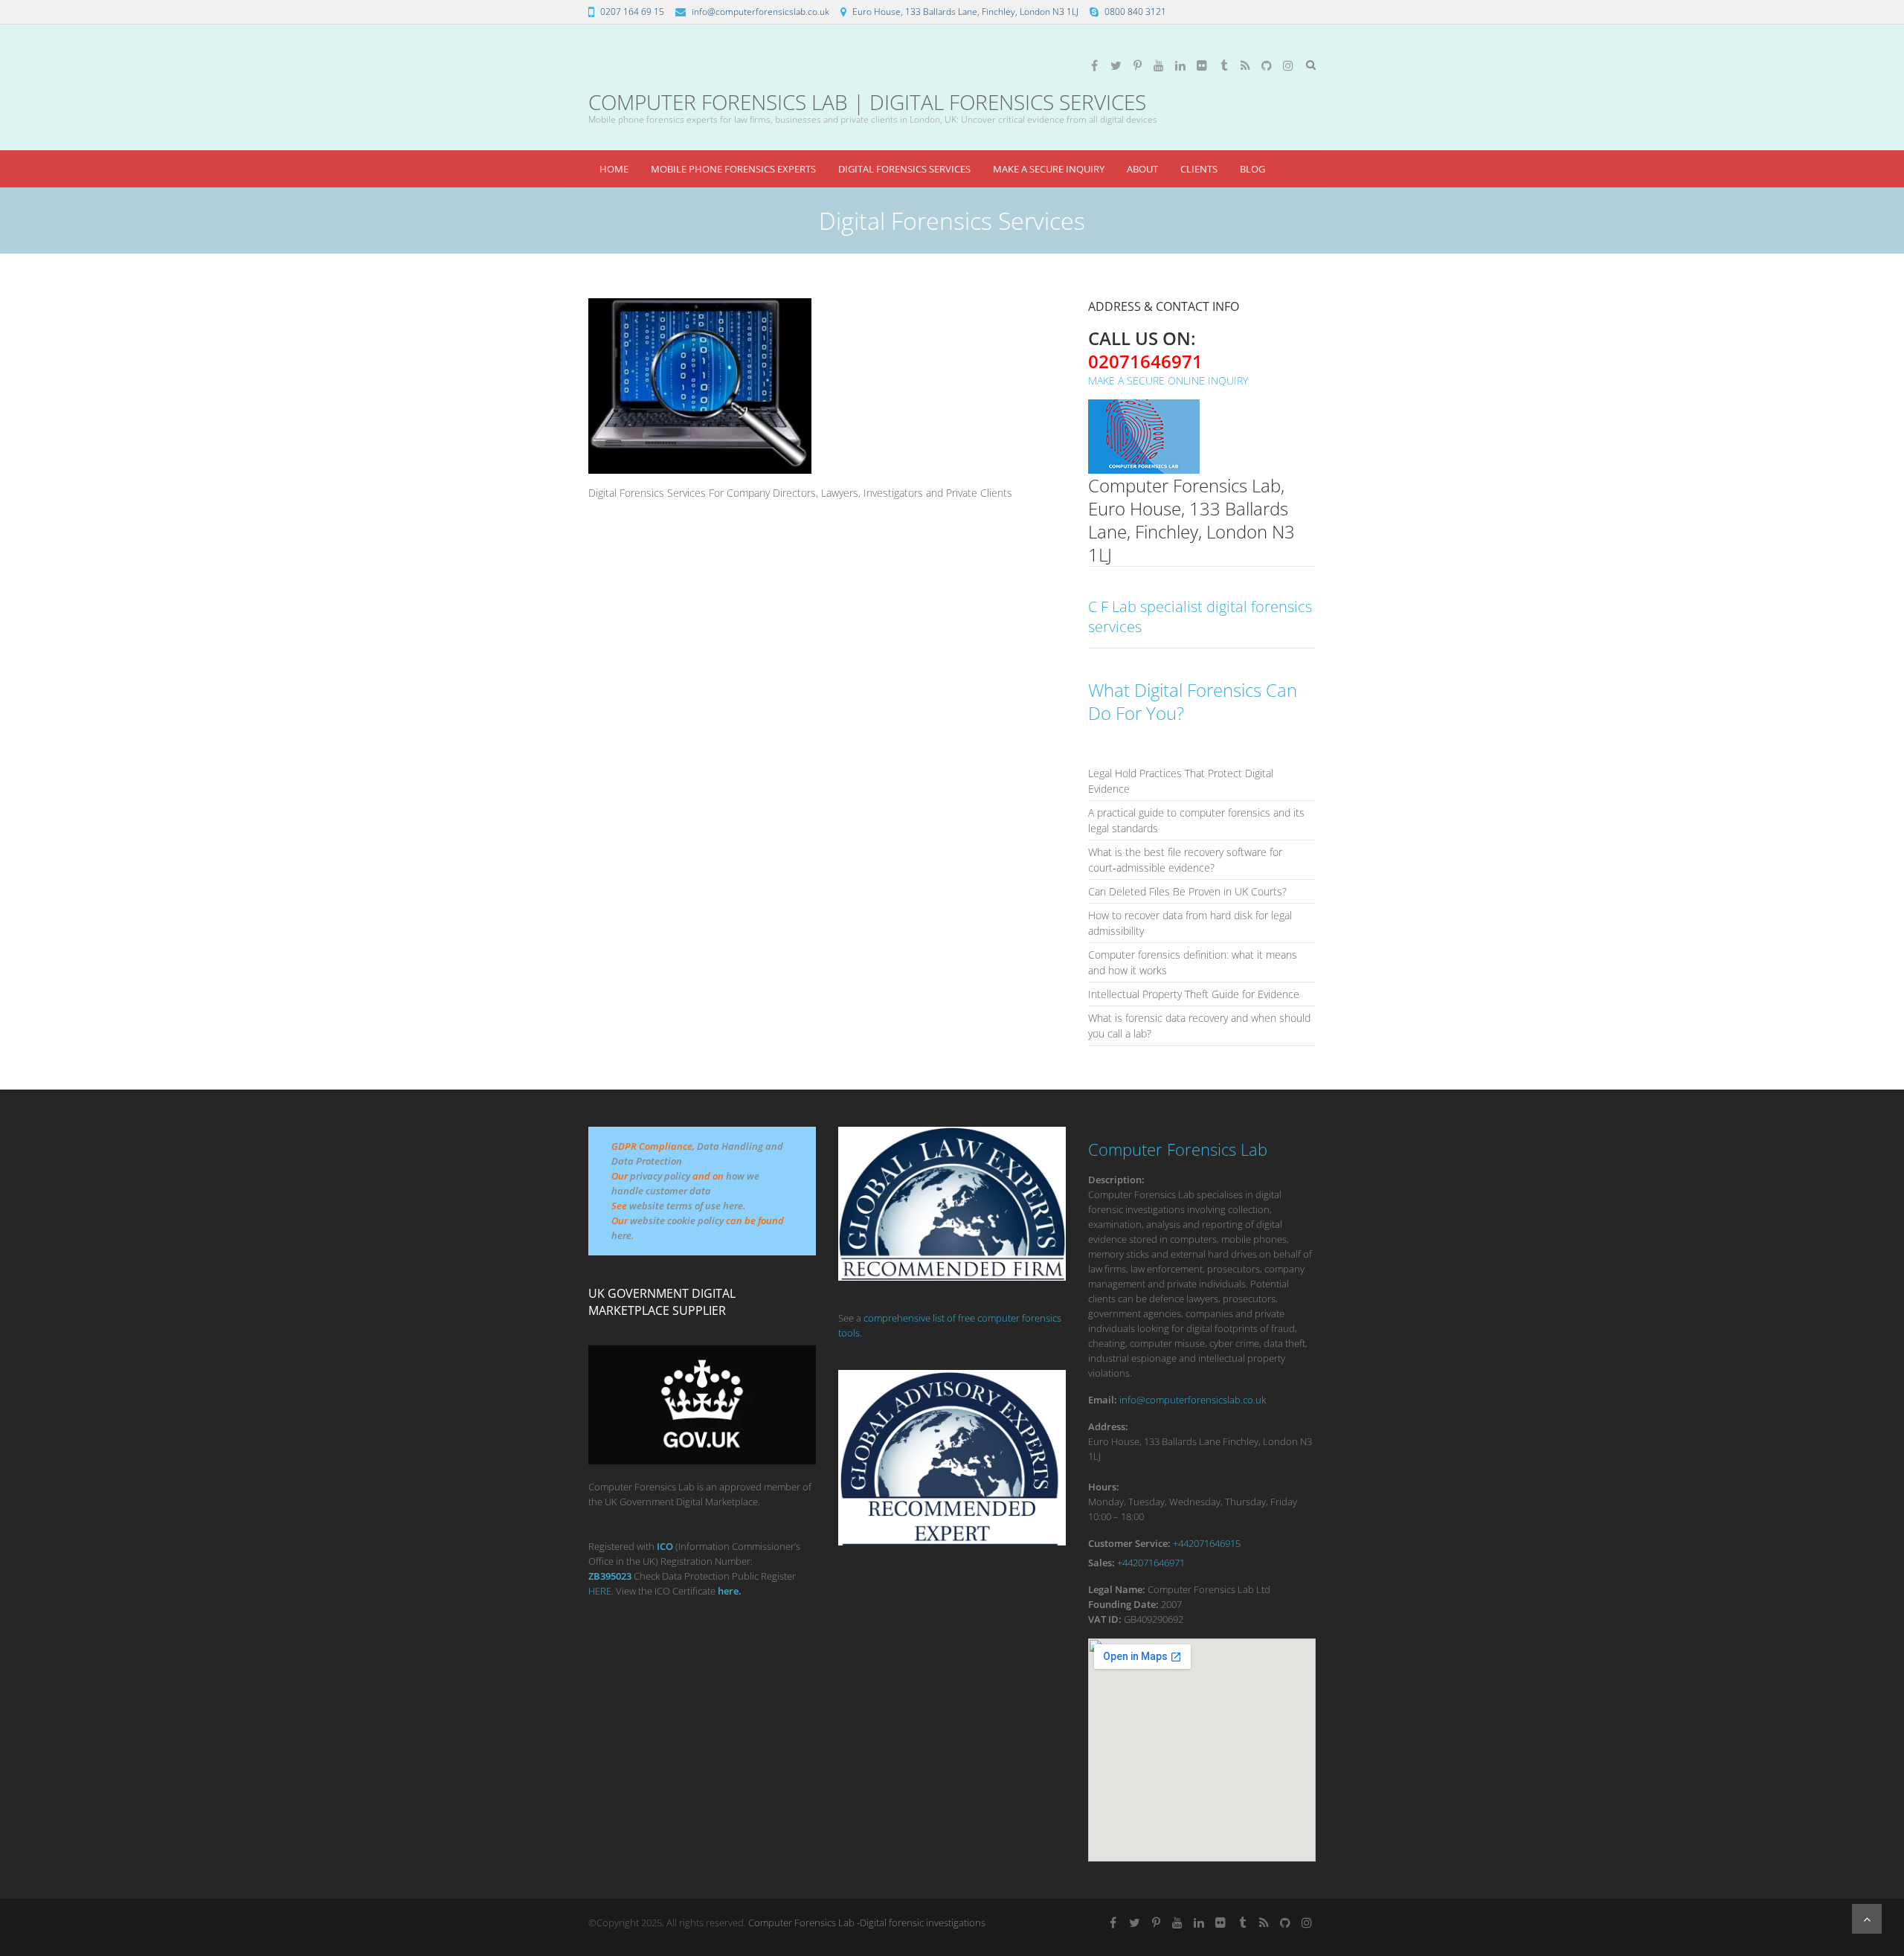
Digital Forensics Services (904, 169)
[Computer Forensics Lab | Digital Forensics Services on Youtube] (1159, 65)
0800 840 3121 (1135, 12)
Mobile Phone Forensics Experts (733, 169)
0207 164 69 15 (632, 12)
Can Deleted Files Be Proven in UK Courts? (1187, 891)
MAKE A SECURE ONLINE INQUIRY (1168, 380)
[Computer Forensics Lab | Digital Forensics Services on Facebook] (1094, 65)
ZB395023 (610, 1576)
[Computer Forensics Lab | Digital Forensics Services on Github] (1267, 65)
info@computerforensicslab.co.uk (760, 12)
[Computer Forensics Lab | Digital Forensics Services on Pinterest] (1137, 65)
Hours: (1104, 1487)
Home (614, 169)
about (1142, 169)
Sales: (1101, 1563)
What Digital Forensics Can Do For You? (1193, 701)
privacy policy (660, 1176)
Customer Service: (1129, 1543)
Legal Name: (1117, 1589)
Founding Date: (1123, 1604)
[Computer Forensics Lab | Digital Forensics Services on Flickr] (1202, 65)
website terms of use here (686, 1206)
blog (1252, 169)
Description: (1116, 1180)
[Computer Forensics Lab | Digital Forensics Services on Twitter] (1116, 65)
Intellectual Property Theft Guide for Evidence (1194, 994)
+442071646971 (1151, 1563)
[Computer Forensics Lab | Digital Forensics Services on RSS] (1245, 65)
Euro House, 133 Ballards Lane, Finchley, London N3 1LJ (965, 12)
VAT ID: (1105, 1619)
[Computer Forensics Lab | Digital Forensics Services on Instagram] (1288, 65)
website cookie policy (677, 1220)
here (621, 1235)
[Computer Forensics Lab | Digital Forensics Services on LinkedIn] (1180, 65)
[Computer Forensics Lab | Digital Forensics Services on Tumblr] (1223, 65)
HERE (600, 1591)
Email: (1103, 1400)
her (726, 1591)
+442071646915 (1207, 1543)
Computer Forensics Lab (1178, 1149)
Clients (1199, 169)
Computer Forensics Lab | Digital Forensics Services (867, 102)
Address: (1108, 1426)
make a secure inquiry (1049, 169)
